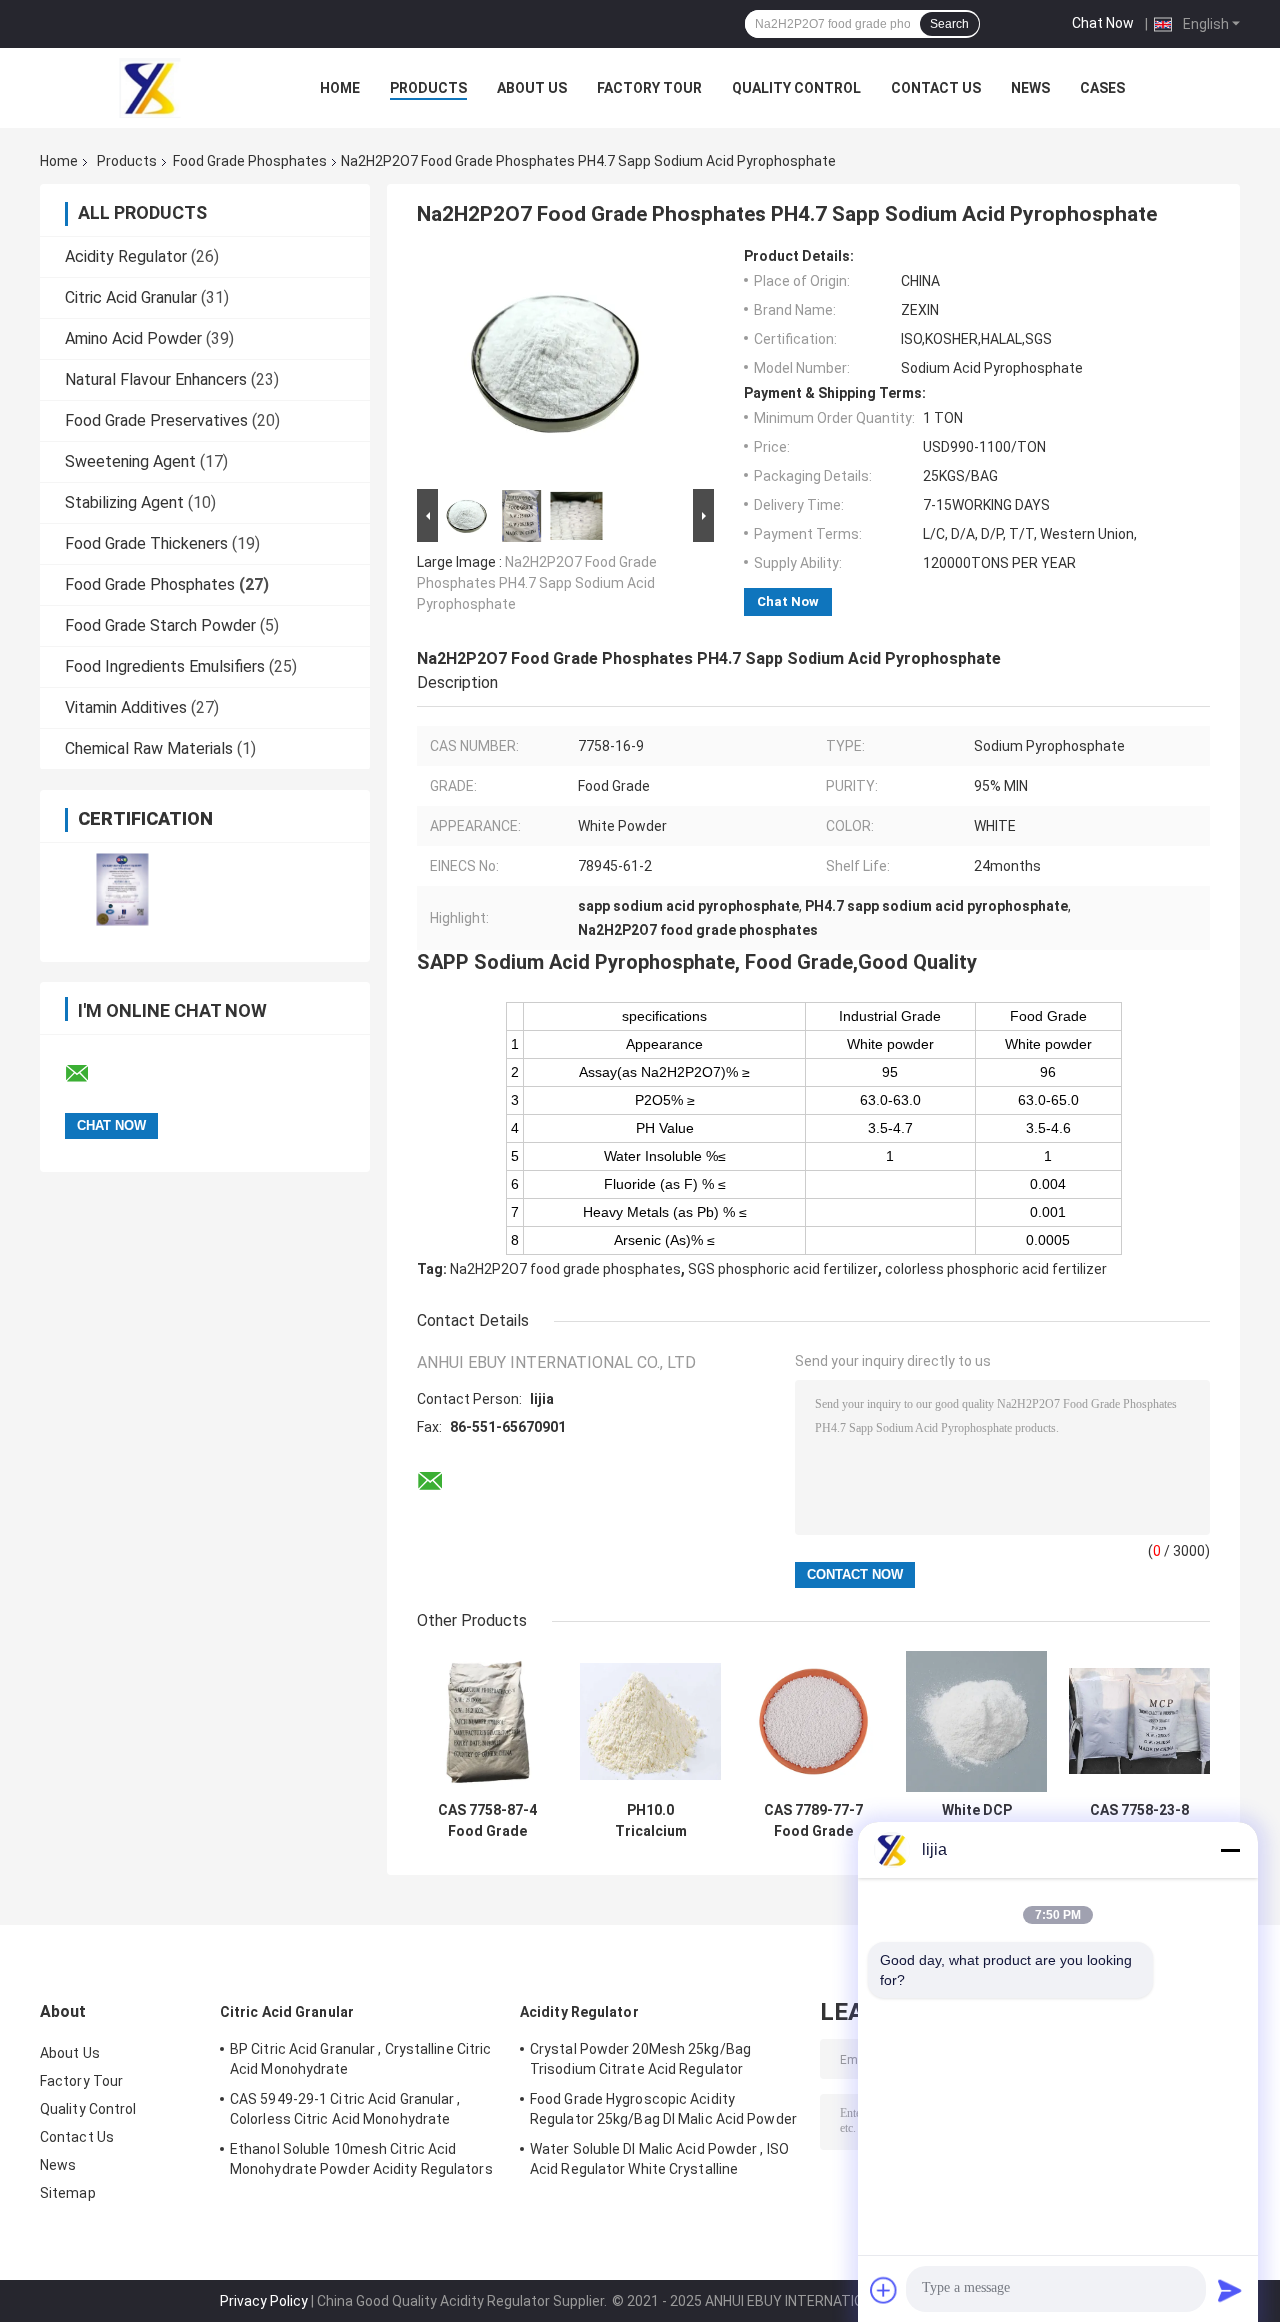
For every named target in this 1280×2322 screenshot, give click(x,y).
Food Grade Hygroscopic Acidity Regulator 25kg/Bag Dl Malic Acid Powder (663, 2109)
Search (949, 24)
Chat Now (1103, 23)
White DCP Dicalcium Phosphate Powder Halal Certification (977, 1821)
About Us (532, 88)
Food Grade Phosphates (250, 161)
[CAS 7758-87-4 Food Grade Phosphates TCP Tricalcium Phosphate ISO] (487, 1721)
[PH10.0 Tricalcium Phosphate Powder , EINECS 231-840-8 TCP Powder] (650, 1721)
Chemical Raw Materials (149, 748)
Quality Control (796, 88)
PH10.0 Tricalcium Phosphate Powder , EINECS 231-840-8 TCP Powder (651, 1821)
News (1030, 88)
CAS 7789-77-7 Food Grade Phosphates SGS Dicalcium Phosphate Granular (813, 1821)
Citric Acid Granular (131, 297)
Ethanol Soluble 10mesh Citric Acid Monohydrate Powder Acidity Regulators (361, 2159)
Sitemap (68, 2193)
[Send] (1230, 2290)
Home (340, 88)
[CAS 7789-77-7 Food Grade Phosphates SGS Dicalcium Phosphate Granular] (813, 1721)
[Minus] (1230, 1850)
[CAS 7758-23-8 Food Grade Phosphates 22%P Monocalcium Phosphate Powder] (1139, 1721)
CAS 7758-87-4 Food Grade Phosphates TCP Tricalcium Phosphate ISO (488, 1821)
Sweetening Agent (130, 461)
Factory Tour (649, 88)
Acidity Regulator (126, 256)
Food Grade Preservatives (156, 420)
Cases (1102, 88)
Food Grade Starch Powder (160, 625)
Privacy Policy (264, 2301)
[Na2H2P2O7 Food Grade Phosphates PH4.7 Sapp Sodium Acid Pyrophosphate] (557, 366)
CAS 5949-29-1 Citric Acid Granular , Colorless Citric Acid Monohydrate (345, 2109)
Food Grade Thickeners (146, 543)
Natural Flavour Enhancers (156, 379)
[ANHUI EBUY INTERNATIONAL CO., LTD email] (90, 1074)
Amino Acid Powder (133, 338)
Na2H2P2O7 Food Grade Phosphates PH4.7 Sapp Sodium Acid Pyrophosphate (537, 583)
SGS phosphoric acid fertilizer (783, 1269)
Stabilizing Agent (124, 502)
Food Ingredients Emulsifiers (165, 666)
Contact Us (936, 88)
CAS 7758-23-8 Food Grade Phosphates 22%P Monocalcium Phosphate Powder (1139, 1821)
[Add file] (884, 2290)
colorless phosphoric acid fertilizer (996, 1269)
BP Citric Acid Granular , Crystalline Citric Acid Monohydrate (360, 2059)
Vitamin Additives (126, 707)
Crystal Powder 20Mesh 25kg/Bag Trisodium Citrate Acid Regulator (640, 2059)
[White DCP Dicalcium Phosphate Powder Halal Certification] (976, 1721)
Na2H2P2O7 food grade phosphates (565, 1269)
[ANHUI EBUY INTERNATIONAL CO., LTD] (150, 88)
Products (428, 88)
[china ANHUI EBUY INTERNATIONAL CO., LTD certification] (122, 889)
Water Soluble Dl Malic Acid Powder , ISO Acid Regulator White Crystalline (659, 2159)
